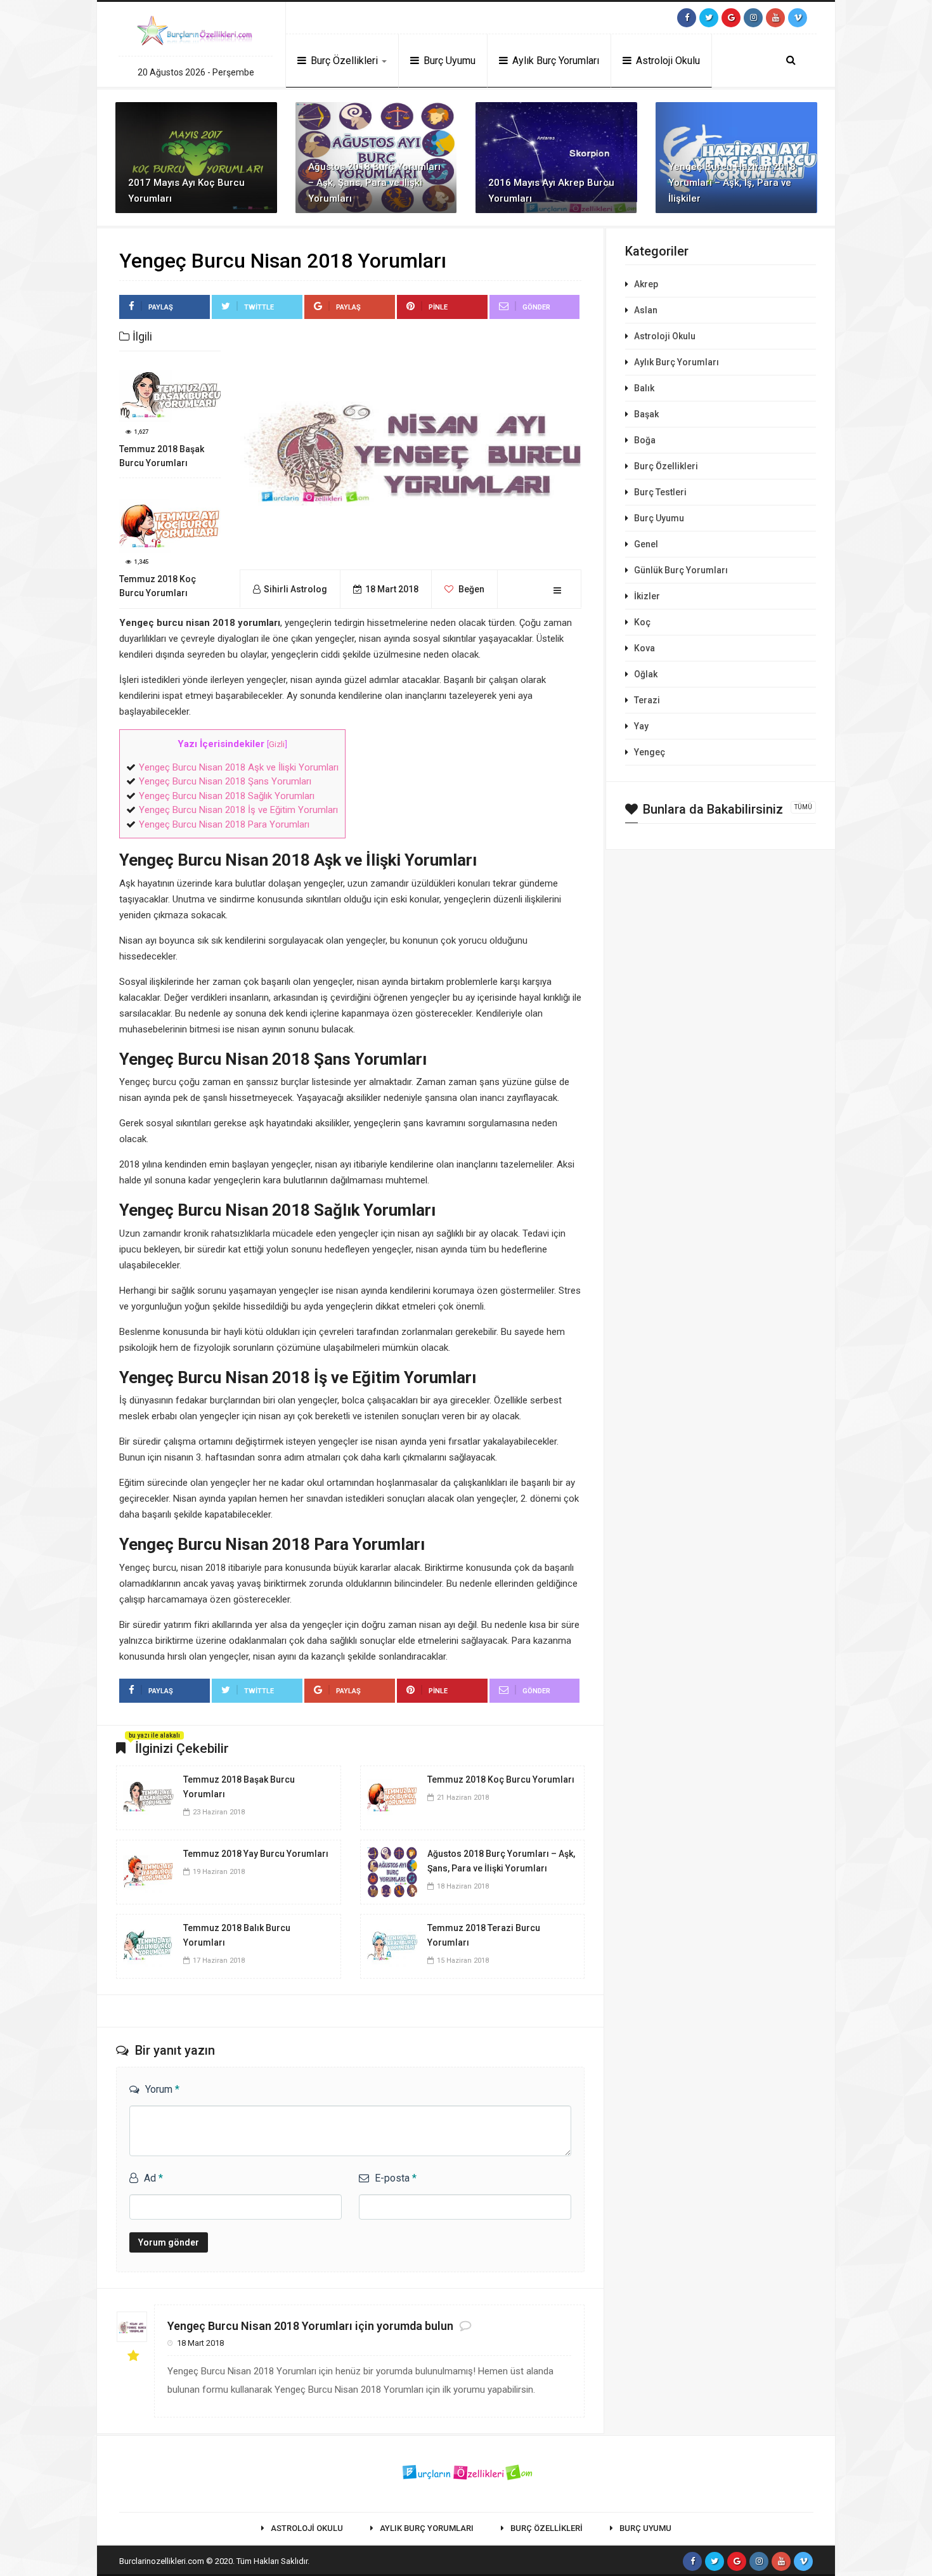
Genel (646, 544)
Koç (642, 622)
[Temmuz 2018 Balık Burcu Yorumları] (148, 1946)
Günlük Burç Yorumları (681, 570)
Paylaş (161, 307)
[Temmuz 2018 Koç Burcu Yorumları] (392, 1797)
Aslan (646, 310)
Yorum (162, 2089)
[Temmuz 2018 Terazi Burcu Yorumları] (392, 1946)
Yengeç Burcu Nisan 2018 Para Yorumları (224, 824)
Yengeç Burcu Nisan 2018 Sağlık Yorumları (227, 796)
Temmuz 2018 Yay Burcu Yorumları (256, 1854)
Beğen (470, 589)
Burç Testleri (660, 492)
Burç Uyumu (448, 61)
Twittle (259, 307)
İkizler (647, 596)
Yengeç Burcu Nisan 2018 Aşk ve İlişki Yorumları (239, 767)
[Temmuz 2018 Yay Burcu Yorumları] (148, 1871)
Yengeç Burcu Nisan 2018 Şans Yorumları (225, 781)
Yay (641, 726)
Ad (153, 2178)
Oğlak (646, 674)
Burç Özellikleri (344, 61)
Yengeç (650, 752)
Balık (644, 388)
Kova (644, 648)
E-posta (396, 2178)
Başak (646, 414)
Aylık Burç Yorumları (554, 61)
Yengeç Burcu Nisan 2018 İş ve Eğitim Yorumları (238, 810)
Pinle (438, 307)
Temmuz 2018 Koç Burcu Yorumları (501, 1779)
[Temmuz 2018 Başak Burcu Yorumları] (148, 1797)
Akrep (646, 284)
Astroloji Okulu (667, 61)
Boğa (645, 440)
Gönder (536, 307)
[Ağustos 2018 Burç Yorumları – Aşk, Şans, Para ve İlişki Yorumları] (392, 1871)
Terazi (647, 700)
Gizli (277, 744)
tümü (803, 807)
